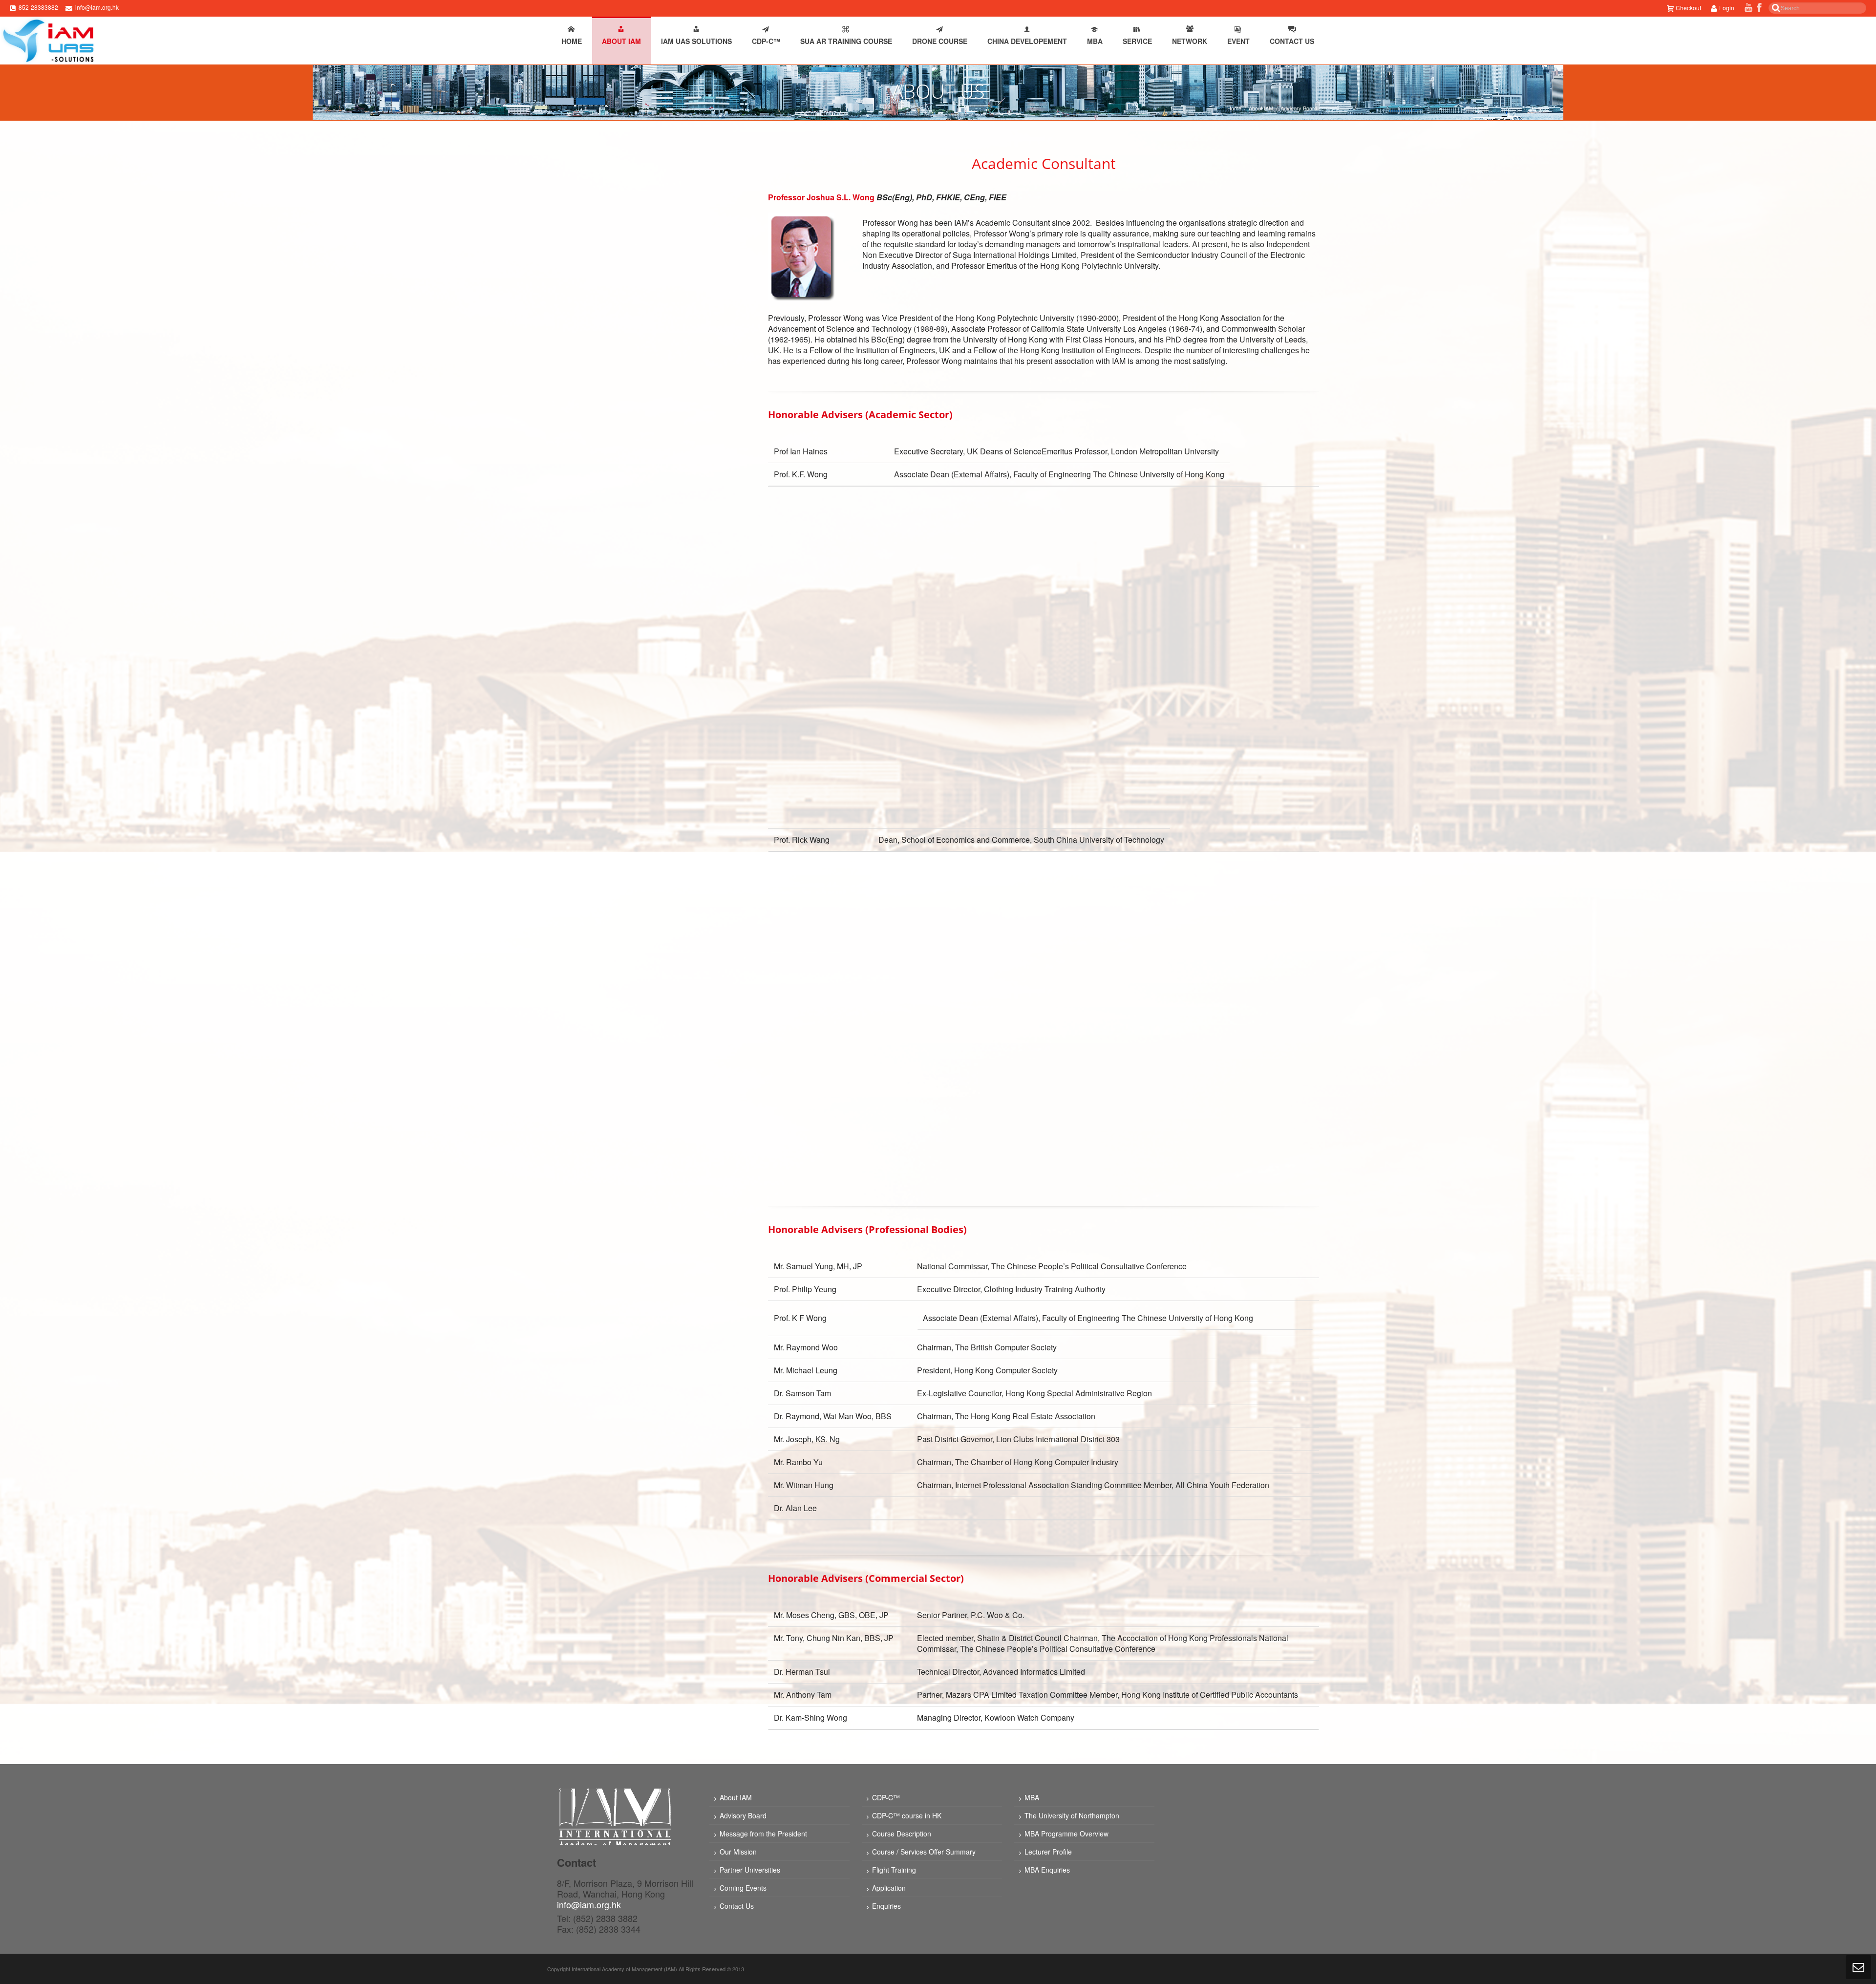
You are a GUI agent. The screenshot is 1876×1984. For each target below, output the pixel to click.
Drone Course (940, 41)
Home (572, 41)
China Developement (1027, 41)
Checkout (1688, 8)
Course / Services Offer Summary (924, 1852)
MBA (1095, 41)
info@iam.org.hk (97, 7)
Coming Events (743, 1888)
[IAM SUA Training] (48, 41)
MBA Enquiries (1047, 1870)
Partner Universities (750, 1870)
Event (1238, 41)
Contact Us (1292, 41)
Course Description (902, 1834)
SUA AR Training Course (846, 41)
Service (1137, 41)
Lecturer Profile (1048, 1852)
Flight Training (894, 1870)
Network (1190, 41)
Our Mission (738, 1852)
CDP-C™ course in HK (907, 1815)
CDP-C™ (766, 41)
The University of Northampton (1072, 1815)
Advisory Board (743, 1815)
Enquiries (886, 1906)
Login (1727, 8)
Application (889, 1888)
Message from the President (763, 1834)
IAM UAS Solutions (696, 41)
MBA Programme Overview (1066, 1834)
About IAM (621, 41)
